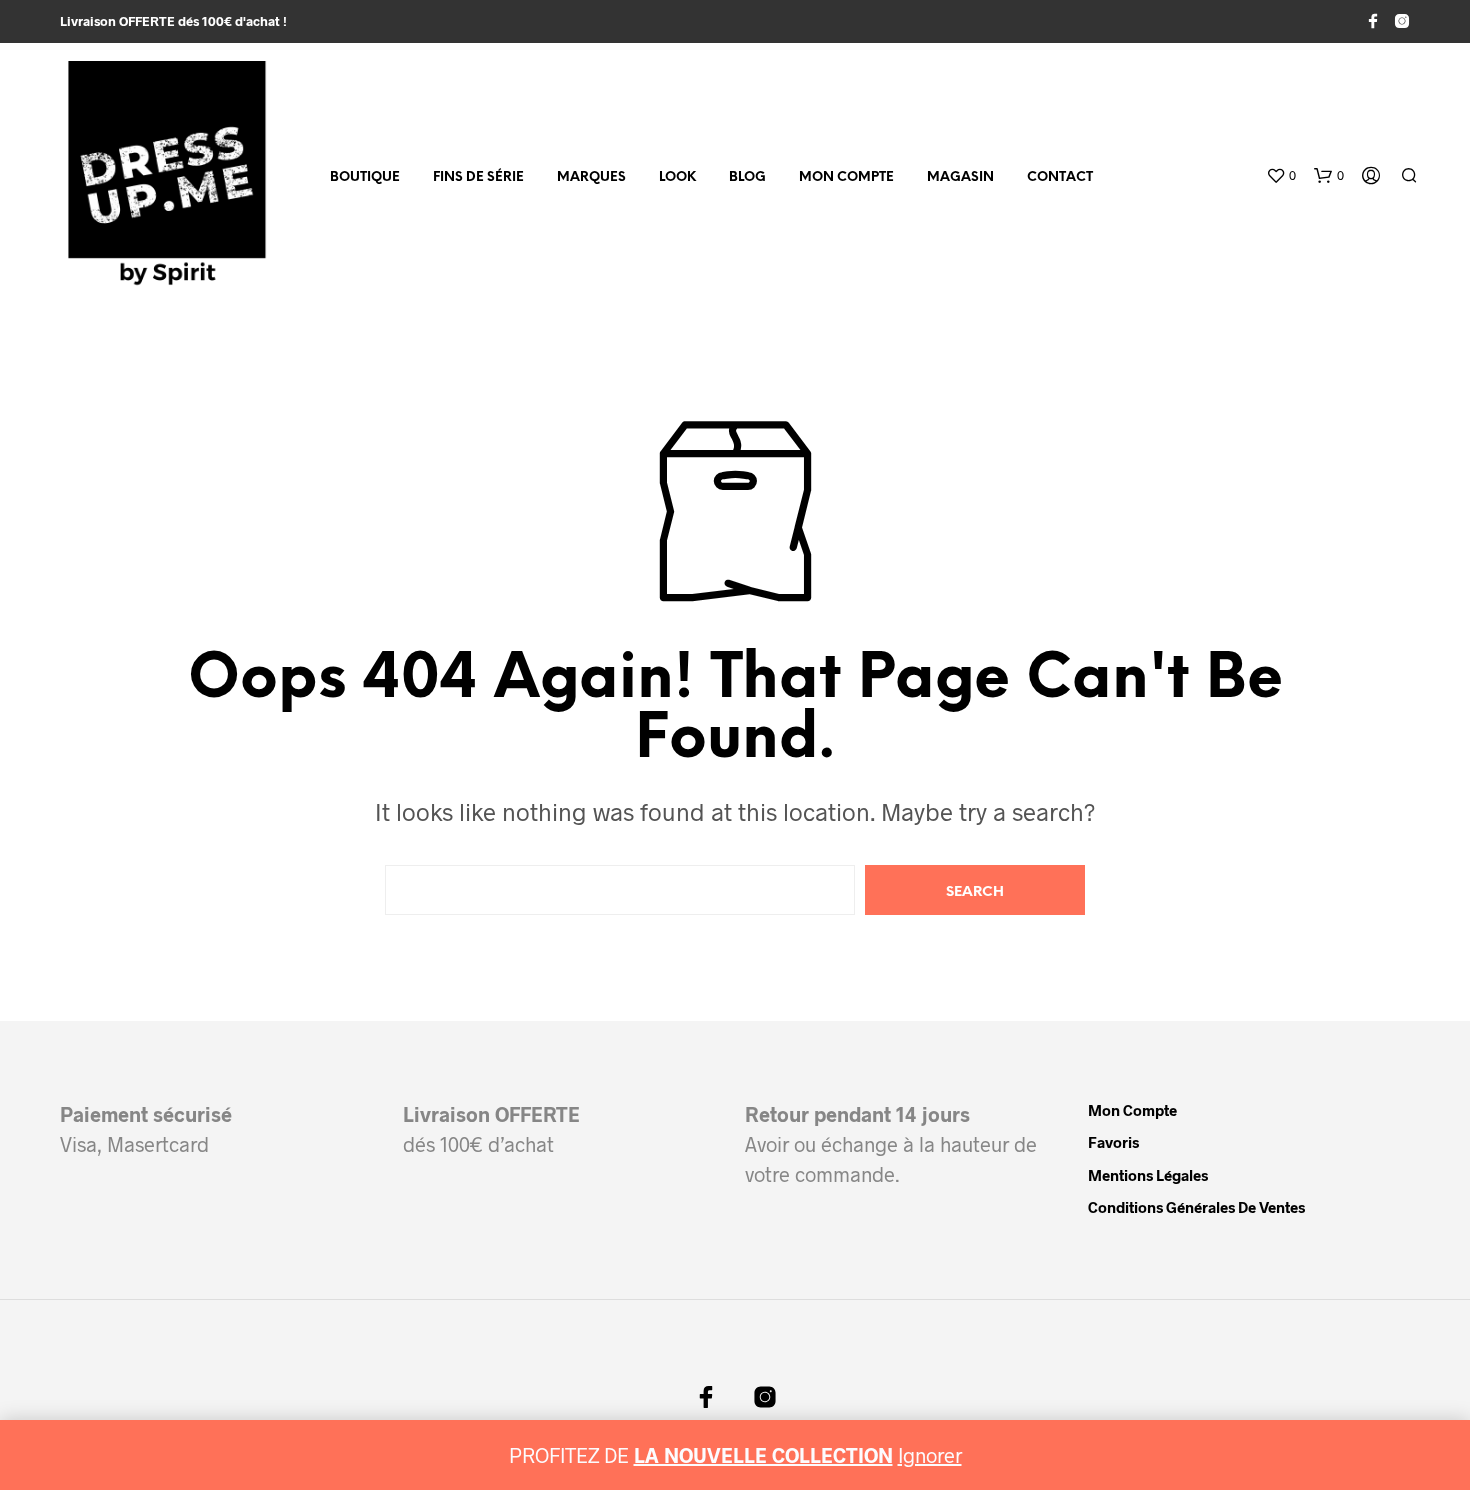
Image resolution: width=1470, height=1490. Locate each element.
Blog (747, 177)
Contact (1060, 177)
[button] (1281, 176)
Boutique (365, 177)
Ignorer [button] (930, 1455)
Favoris (1113, 1142)
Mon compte (846, 177)
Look (677, 177)
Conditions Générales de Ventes (1196, 1207)
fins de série (478, 177)
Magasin (960, 177)
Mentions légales (1148, 1175)
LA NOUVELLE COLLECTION (763, 1455)
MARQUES (591, 177)
